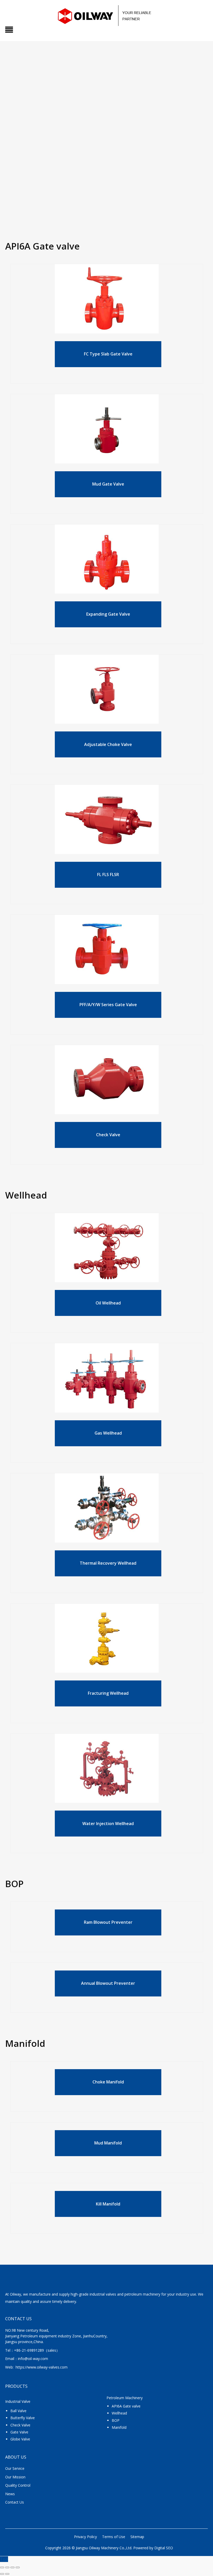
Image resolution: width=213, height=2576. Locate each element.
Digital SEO (164, 2548)
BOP (116, 2420)
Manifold (119, 2427)
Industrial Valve (18, 2401)
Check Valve (20, 2425)
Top (4, 2559)
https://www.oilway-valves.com (42, 2367)
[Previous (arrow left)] (2, 2574)
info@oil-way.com (33, 2359)
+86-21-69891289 (29, 2350)
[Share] (12, 2567)
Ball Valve (18, 2411)
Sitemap (137, 2537)
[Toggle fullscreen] (7, 2567)
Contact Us (15, 2502)
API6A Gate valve (126, 2406)
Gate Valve (19, 2432)
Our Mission (15, 2477)
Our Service (15, 2468)
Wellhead (119, 2413)
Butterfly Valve (23, 2418)
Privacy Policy (85, 2537)
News (10, 2494)
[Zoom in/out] (2, 2567)
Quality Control (18, 2485)
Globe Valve (20, 2439)
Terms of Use (114, 2537)
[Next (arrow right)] (7, 2574)
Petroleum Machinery (125, 2398)
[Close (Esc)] (18, 2567)
